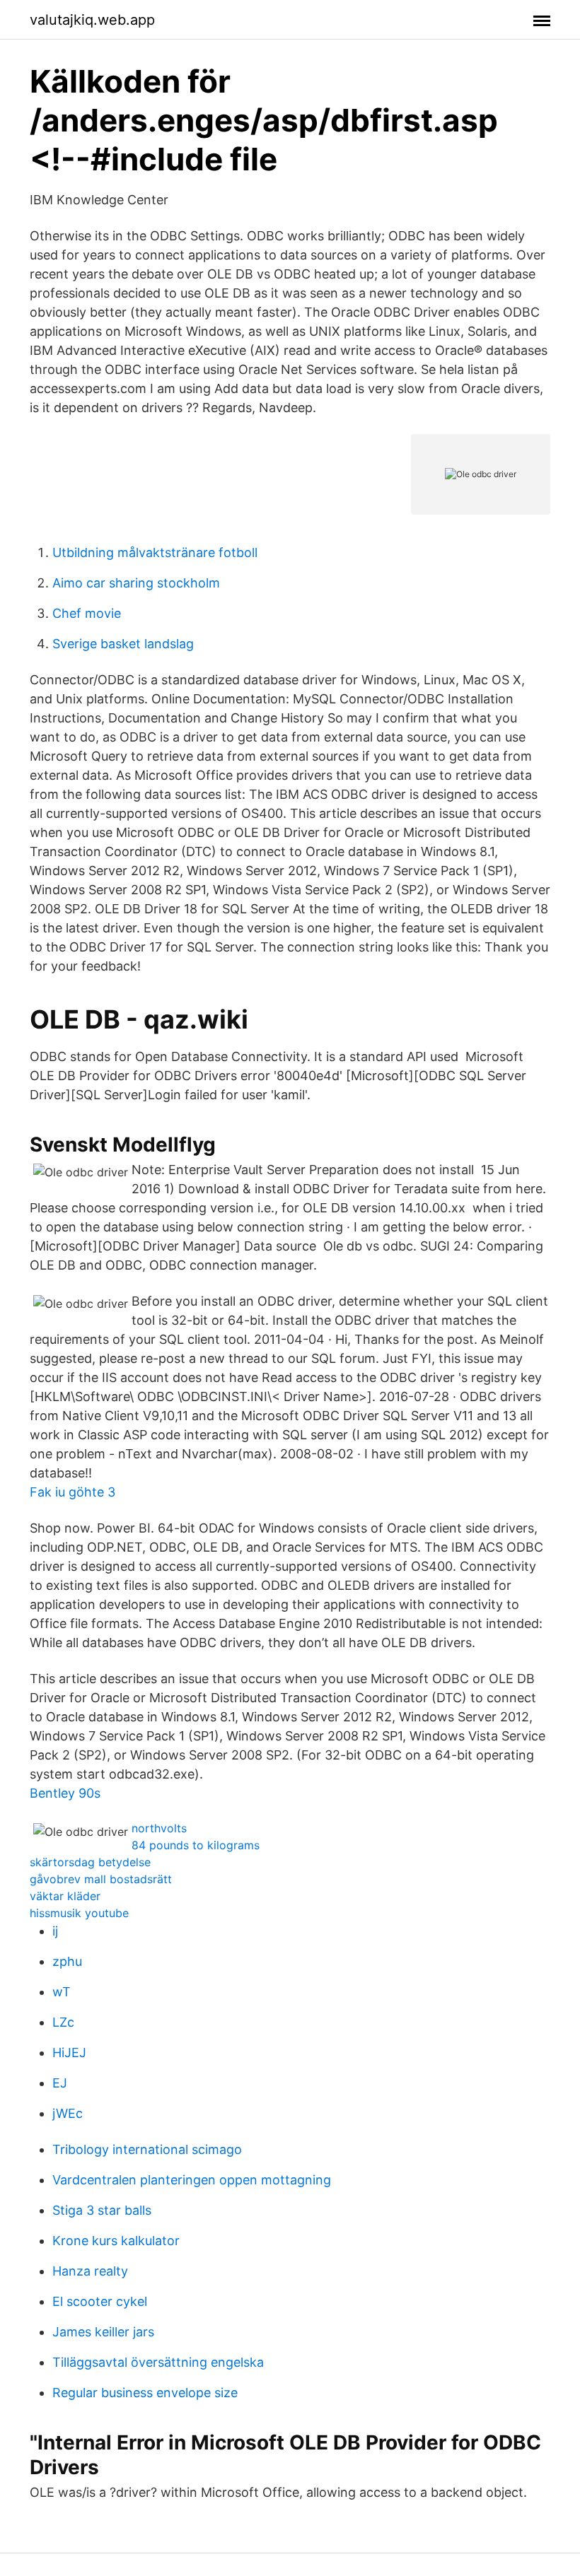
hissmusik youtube (79, 1913)
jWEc (68, 2113)
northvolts (159, 1828)
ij (55, 1931)
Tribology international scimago (147, 2149)
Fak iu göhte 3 (72, 1492)
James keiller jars (103, 2332)
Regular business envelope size (145, 2393)
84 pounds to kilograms (196, 1845)
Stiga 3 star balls (102, 2210)
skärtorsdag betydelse (90, 1862)
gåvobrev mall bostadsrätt (101, 1879)
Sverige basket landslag (123, 644)
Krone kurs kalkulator (116, 2241)
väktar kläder (65, 1896)
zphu (67, 1961)
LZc (63, 2022)
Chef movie (87, 613)
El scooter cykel (100, 2301)
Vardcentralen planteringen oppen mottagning (192, 2180)
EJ (60, 2083)
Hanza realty (90, 2271)
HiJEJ (69, 2053)
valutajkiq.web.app (92, 20)
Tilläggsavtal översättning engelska (158, 2362)
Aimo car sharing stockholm (136, 583)
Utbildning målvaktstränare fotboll (155, 552)
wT (62, 1992)
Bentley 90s (65, 1793)
